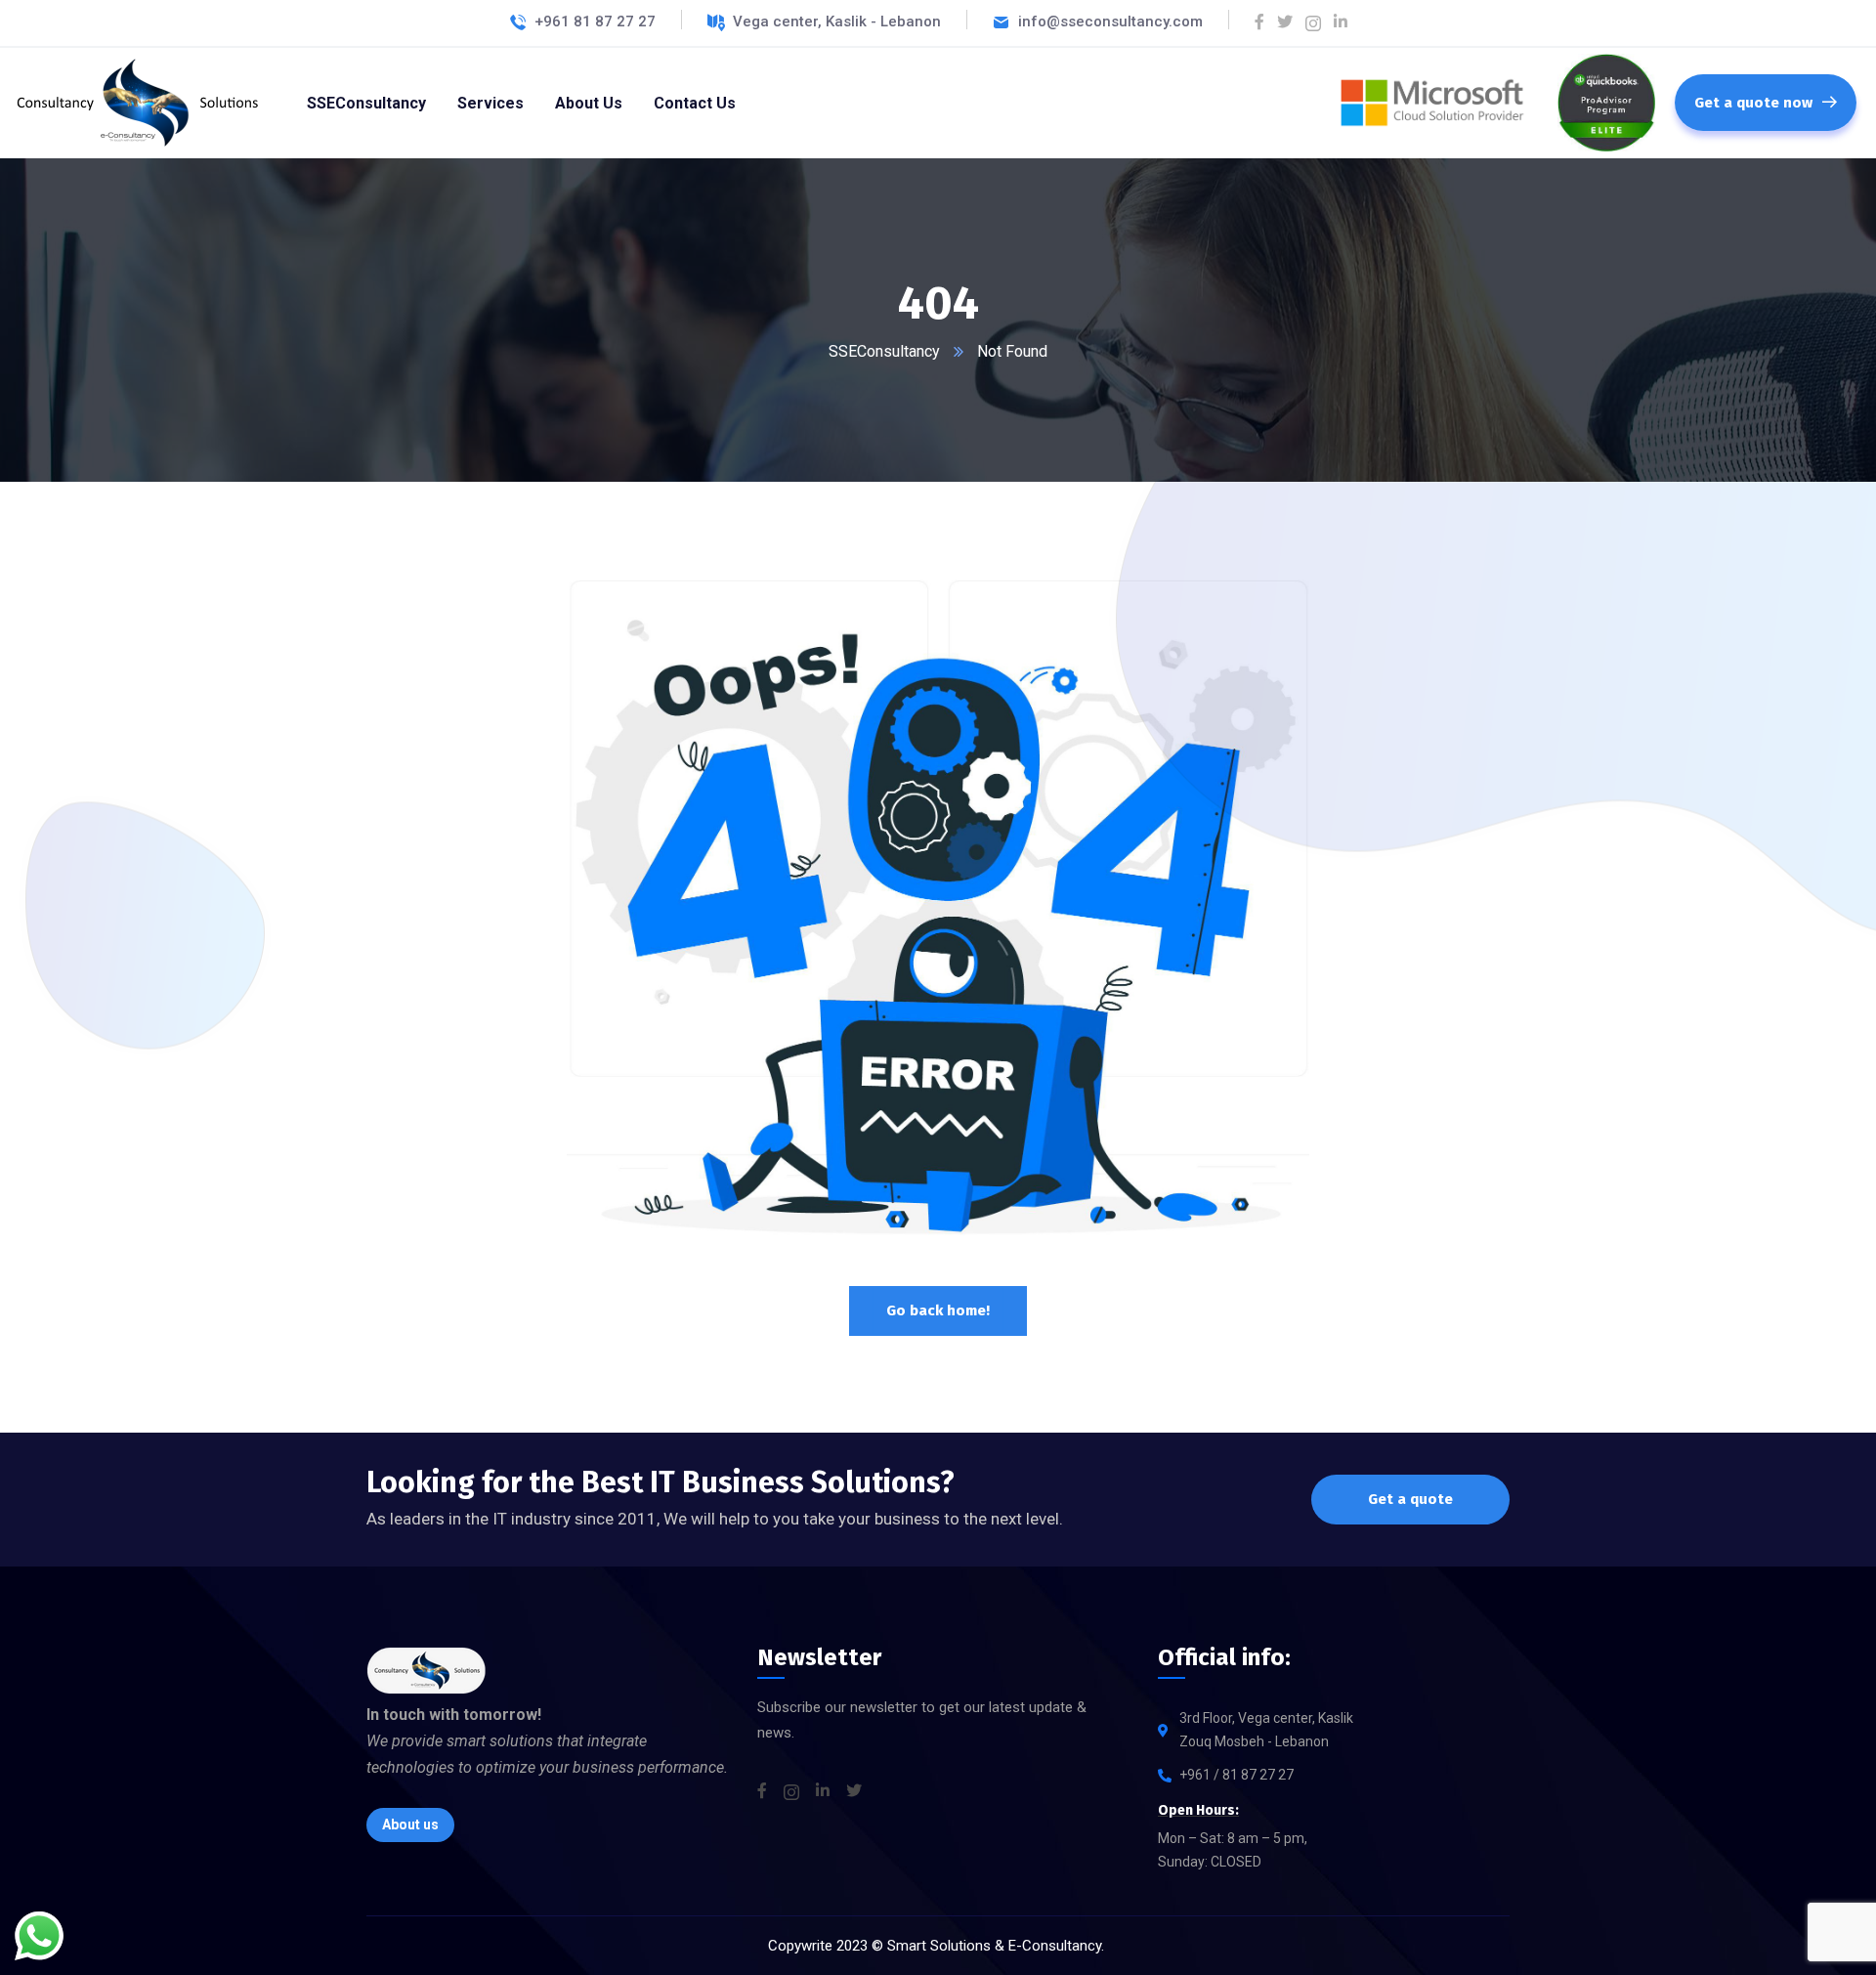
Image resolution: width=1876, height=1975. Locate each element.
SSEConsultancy (884, 351)
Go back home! (938, 1310)
